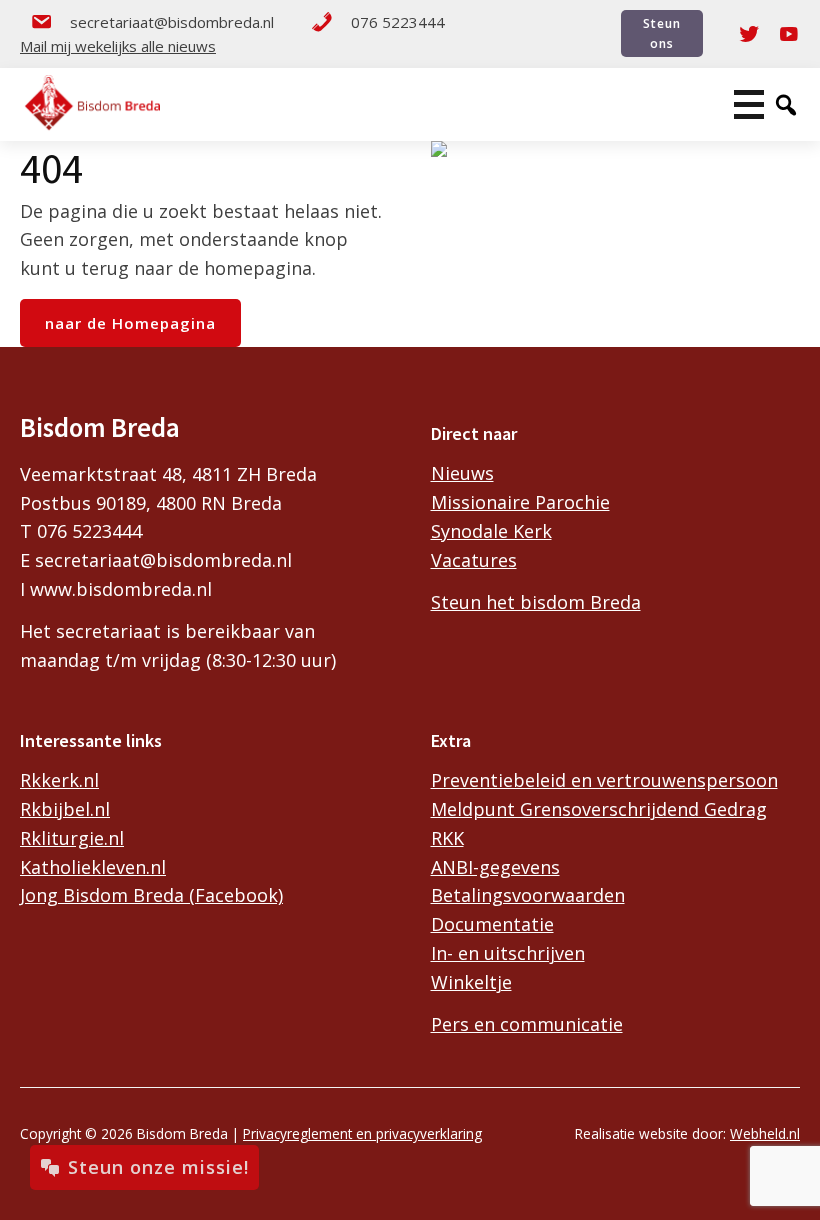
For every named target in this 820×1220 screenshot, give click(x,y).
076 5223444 (398, 22)
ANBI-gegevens (495, 867)
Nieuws (462, 473)
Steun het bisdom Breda (536, 602)
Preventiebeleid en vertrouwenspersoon (604, 780)
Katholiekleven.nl (93, 867)
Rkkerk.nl (59, 780)
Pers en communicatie (527, 1024)
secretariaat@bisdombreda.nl (172, 22)
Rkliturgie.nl (72, 838)
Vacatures (474, 560)
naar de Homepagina (130, 323)
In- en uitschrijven (508, 953)
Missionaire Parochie (520, 502)
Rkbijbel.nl (65, 809)
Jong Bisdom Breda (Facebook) (151, 895)
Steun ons (662, 33)
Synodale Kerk (491, 531)
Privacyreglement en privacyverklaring (362, 1133)
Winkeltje (471, 982)
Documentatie (492, 924)
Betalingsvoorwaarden (528, 895)
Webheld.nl (765, 1133)
